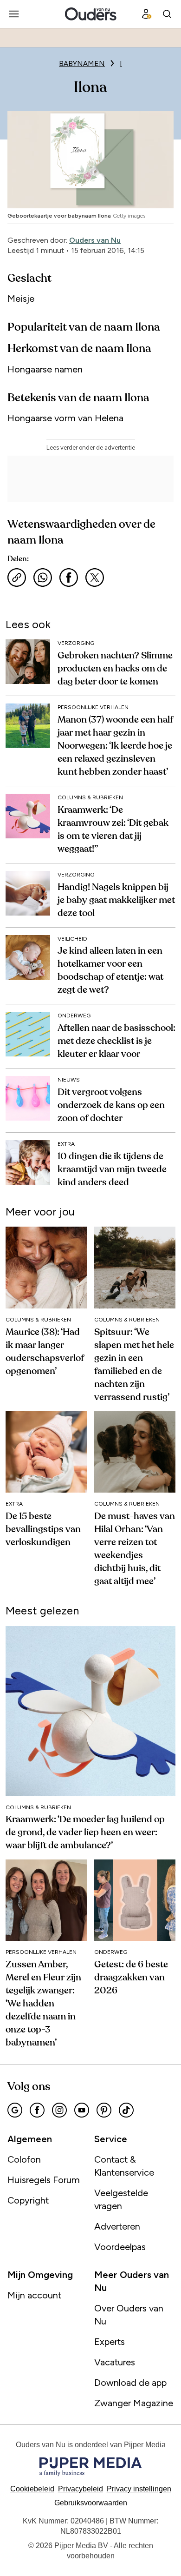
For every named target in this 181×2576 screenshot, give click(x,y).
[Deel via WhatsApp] (43, 578)
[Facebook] (37, 2110)
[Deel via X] (95, 578)
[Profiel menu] (147, 14)
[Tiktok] (126, 2110)
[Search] (167, 14)
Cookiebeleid (32, 2489)
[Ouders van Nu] (91, 14)
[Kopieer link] (17, 578)
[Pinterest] (104, 2110)
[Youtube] (82, 2110)
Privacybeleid (81, 2489)
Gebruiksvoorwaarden (91, 2503)
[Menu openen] (14, 14)
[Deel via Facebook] (69, 578)
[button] (139, 2489)
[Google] (15, 2110)
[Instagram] (59, 2110)
